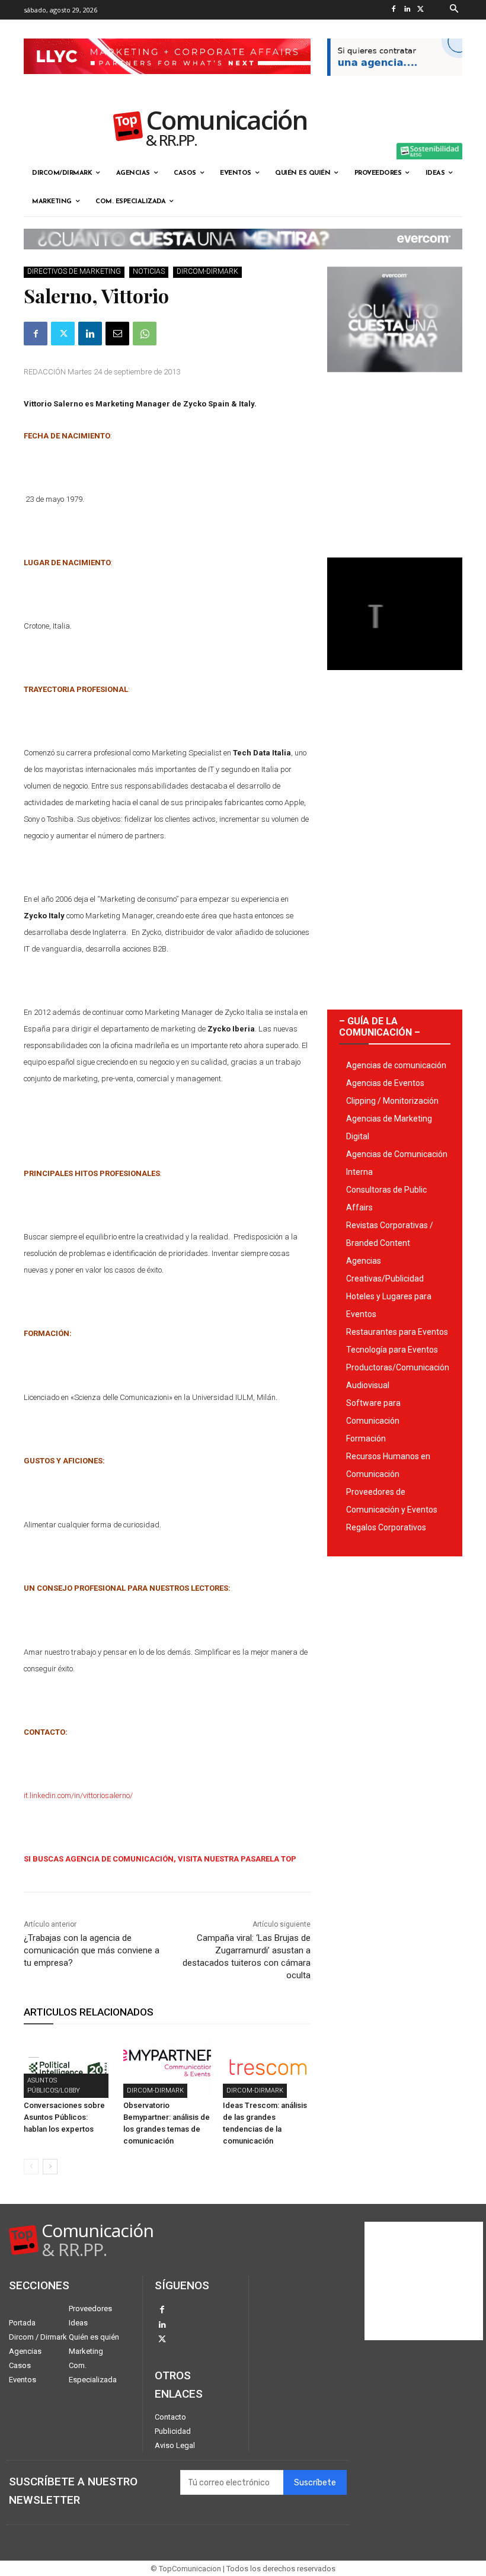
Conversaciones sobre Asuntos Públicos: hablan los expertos (64, 2117)
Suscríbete (315, 2483)
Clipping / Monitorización (392, 1101)
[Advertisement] (395, 460)
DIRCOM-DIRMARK (207, 271)
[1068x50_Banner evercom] (243, 259)
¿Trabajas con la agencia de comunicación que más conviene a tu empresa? (92, 1950)
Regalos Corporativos (386, 1527)
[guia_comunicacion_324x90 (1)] (395, 85)
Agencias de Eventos (385, 1083)
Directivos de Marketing (74, 271)
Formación (366, 1438)
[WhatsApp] (145, 334)
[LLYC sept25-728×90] (167, 84)
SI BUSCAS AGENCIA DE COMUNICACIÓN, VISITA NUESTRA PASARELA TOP (160, 1859)
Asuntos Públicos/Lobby (54, 2085)
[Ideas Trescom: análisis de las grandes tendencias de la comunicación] (267, 2067)
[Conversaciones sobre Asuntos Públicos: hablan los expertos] (68, 2067)
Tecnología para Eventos (392, 1350)
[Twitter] (421, 10)
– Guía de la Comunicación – (380, 1027)
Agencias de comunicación (396, 1065)
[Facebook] (394, 10)
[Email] (117, 334)
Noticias (149, 271)
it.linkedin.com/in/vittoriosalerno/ (78, 1795)
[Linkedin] (407, 10)
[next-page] (50, 2167)
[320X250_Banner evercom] (395, 382)
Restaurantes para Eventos (397, 1332)
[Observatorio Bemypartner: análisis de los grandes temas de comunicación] (167, 2067)
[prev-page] (31, 2167)
